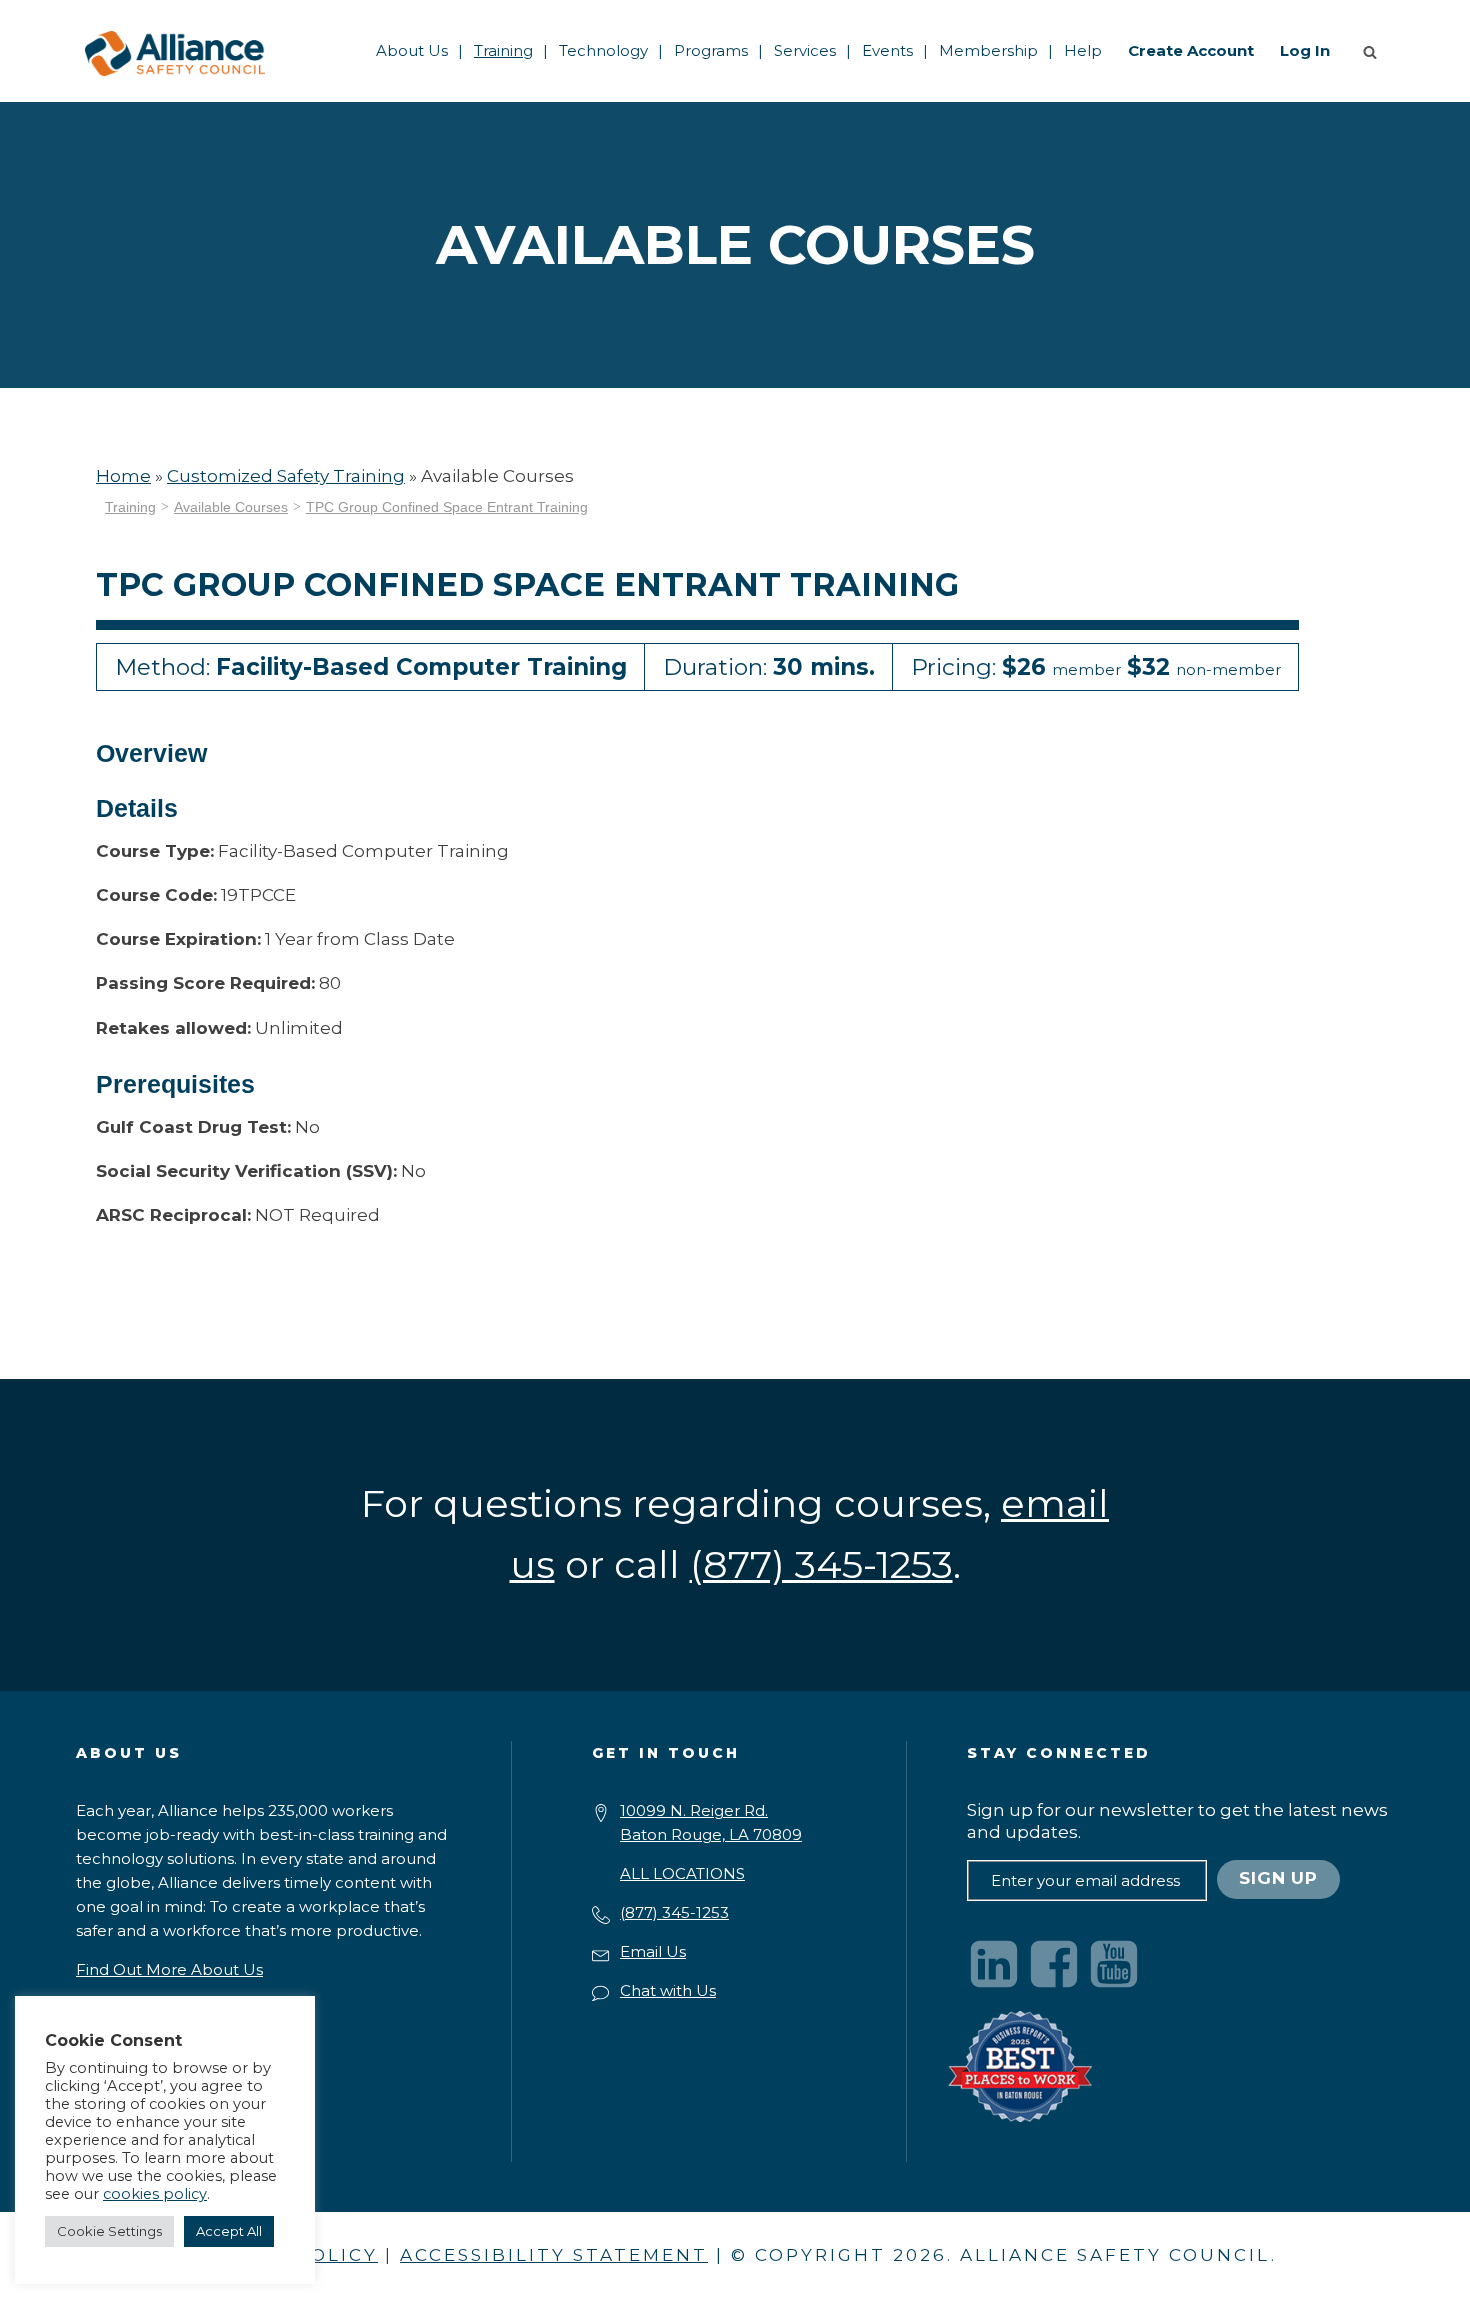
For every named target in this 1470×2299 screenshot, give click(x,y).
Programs (711, 50)
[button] (1374, 51)
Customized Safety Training (286, 476)
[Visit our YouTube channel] (1114, 1964)
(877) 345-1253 (674, 1912)
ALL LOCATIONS (682, 1873)
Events (887, 50)
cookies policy (155, 2194)
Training (503, 50)
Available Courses (231, 507)
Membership (988, 50)
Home (123, 476)
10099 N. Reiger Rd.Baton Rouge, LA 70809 (711, 1822)
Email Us (653, 1951)
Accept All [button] (229, 2231)
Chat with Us (668, 1990)
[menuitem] (412, 51)
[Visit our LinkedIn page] (994, 1964)
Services (805, 50)
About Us (412, 50)
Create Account (1191, 50)
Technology (603, 50)
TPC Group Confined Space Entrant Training (447, 507)
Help (1083, 50)
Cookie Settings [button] (109, 2231)
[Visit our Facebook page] (1054, 1964)
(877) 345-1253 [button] (821, 1564)
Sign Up (1278, 1878)
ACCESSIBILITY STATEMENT (554, 2255)
